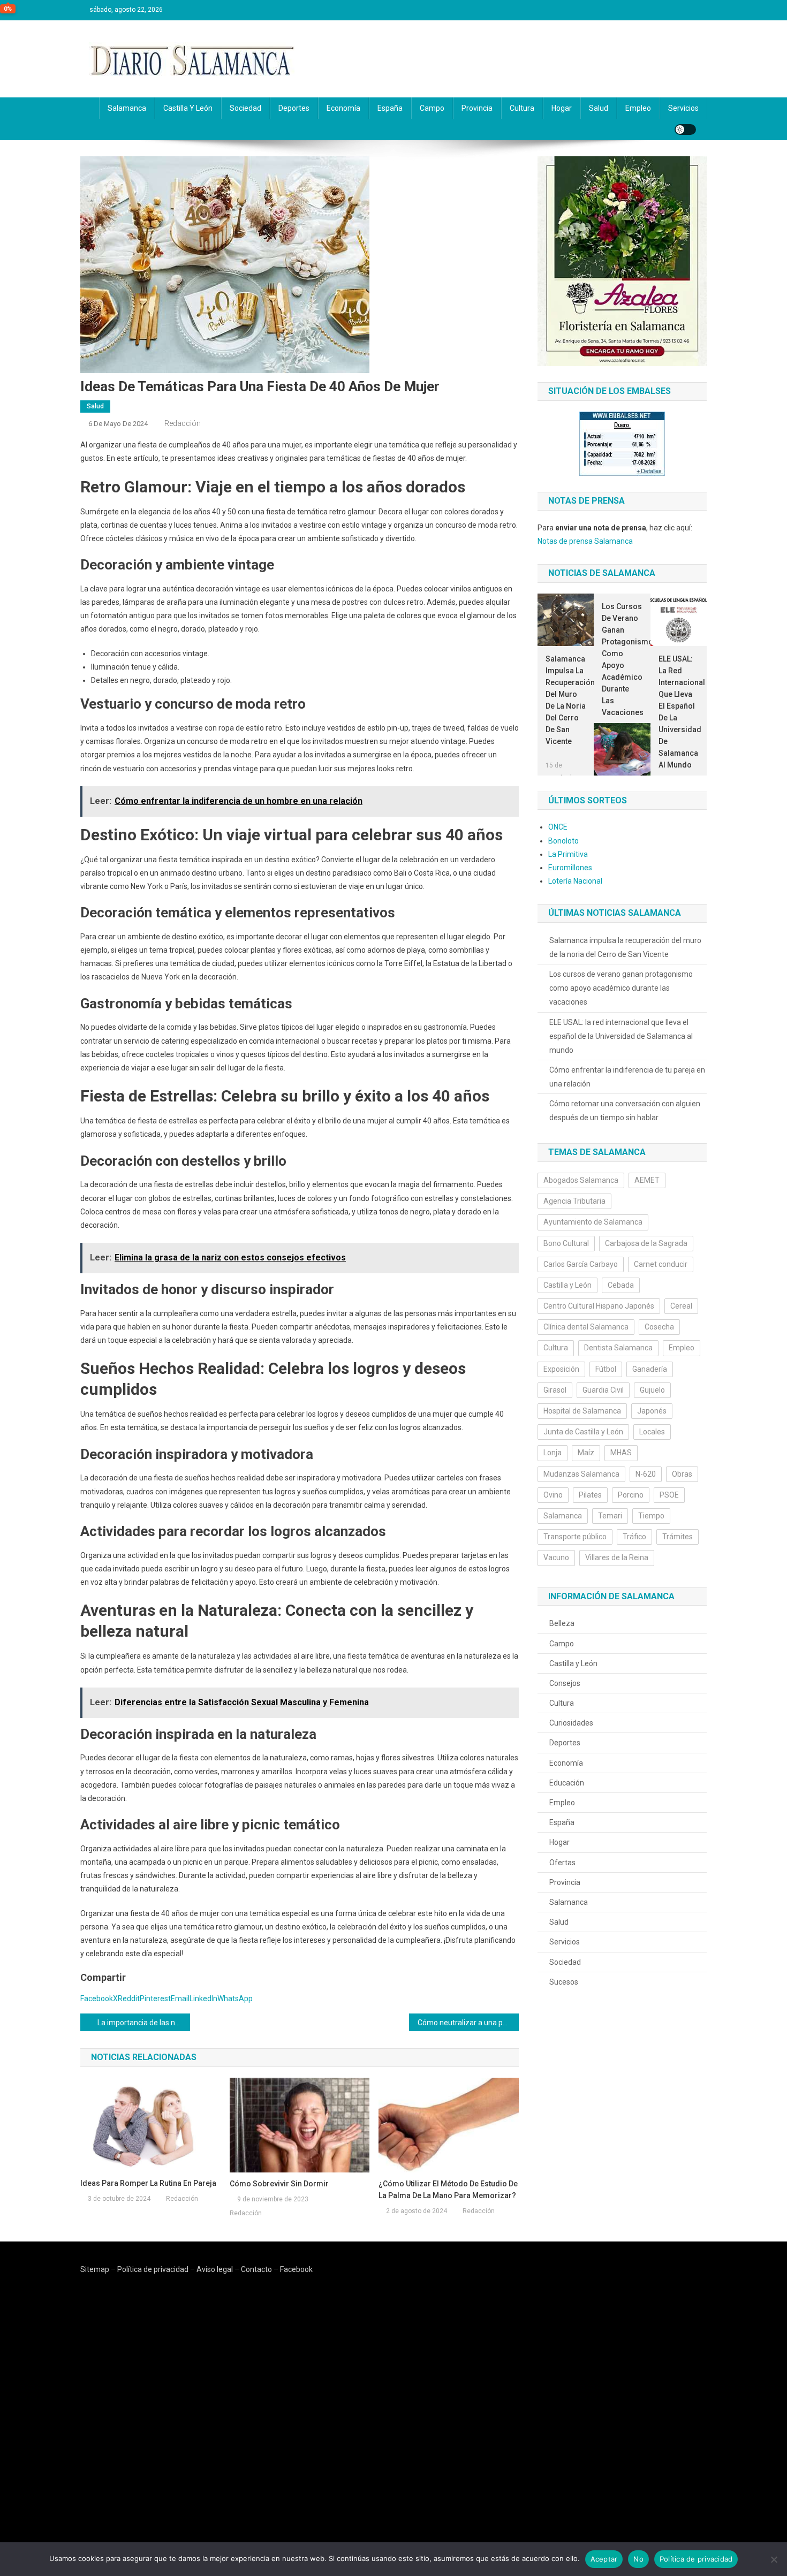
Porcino (631, 1495)
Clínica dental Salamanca (586, 1327)
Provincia (477, 108)
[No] (774, 2559)
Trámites (678, 1537)
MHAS (621, 1453)
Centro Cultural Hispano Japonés (599, 1306)
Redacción (183, 423)
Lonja (553, 1453)
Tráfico (634, 1537)
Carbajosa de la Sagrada (646, 1243)
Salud (599, 108)
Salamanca (127, 108)
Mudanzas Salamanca (581, 1474)
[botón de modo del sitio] (685, 130)
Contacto (256, 2269)
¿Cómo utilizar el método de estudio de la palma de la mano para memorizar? (448, 2190)
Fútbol (606, 1369)
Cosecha (659, 1327)
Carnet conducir (661, 1264)
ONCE (558, 827)
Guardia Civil (603, 1390)
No (638, 2559)
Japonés (652, 1411)
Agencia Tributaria (574, 1201)
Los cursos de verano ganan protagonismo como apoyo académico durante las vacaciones (622, 659)
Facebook (296, 2269)
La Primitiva (568, 854)
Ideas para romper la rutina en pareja (148, 2183)
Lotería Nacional (575, 881)
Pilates (590, 1495)
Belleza (562, 1623)
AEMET (647, 1180)
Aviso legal (215, 2269)
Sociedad (245, 108)
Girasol (555, 1390)
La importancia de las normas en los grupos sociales (144, 2023)
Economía (343, 108)
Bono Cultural (566, 1243)
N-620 (646, 1474)
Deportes (294, 108)
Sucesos (564, 1982)
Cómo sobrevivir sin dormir (279, 2184)
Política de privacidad (153, 2269)
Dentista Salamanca (618, 1348)
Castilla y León (188, 108)
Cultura (522, 108)
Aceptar (604, 2559)
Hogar (562, 108)
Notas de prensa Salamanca (585, 541)
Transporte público (575, 1537)
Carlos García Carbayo (581, 1264)
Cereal (681, 1306)
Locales (652, 1432)
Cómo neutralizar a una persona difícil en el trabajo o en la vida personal (468, 2023)
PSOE (669, 1495)
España (390, 108)
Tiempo (651, 1516)
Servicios (683, 108)
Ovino (553, 1495)
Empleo (638, 108)
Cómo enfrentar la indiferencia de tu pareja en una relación (627, 1077)
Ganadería (650, 1369)
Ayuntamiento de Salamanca (593, 1222)
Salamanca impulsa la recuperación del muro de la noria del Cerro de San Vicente (566, 700)
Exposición (561, 1369)
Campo (432, 108)
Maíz (586, 1453)
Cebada (621, 1285)
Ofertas (562, 1863)
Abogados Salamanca (581, 1180)
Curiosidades (571, 1723)
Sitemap (95, 2269)
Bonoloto (563, 841)
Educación (567, 1783)
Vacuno (556, 1557)
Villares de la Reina (617, 1557)
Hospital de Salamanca (582, 1411)
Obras (682, 1474)
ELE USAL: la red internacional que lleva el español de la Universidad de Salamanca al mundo (679, 712)
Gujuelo (652, 1390)
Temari (610, 1516)
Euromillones (570, 868)
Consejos (565, 1683)
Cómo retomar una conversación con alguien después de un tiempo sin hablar (625, 1111)
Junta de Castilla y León (583, 1432)
